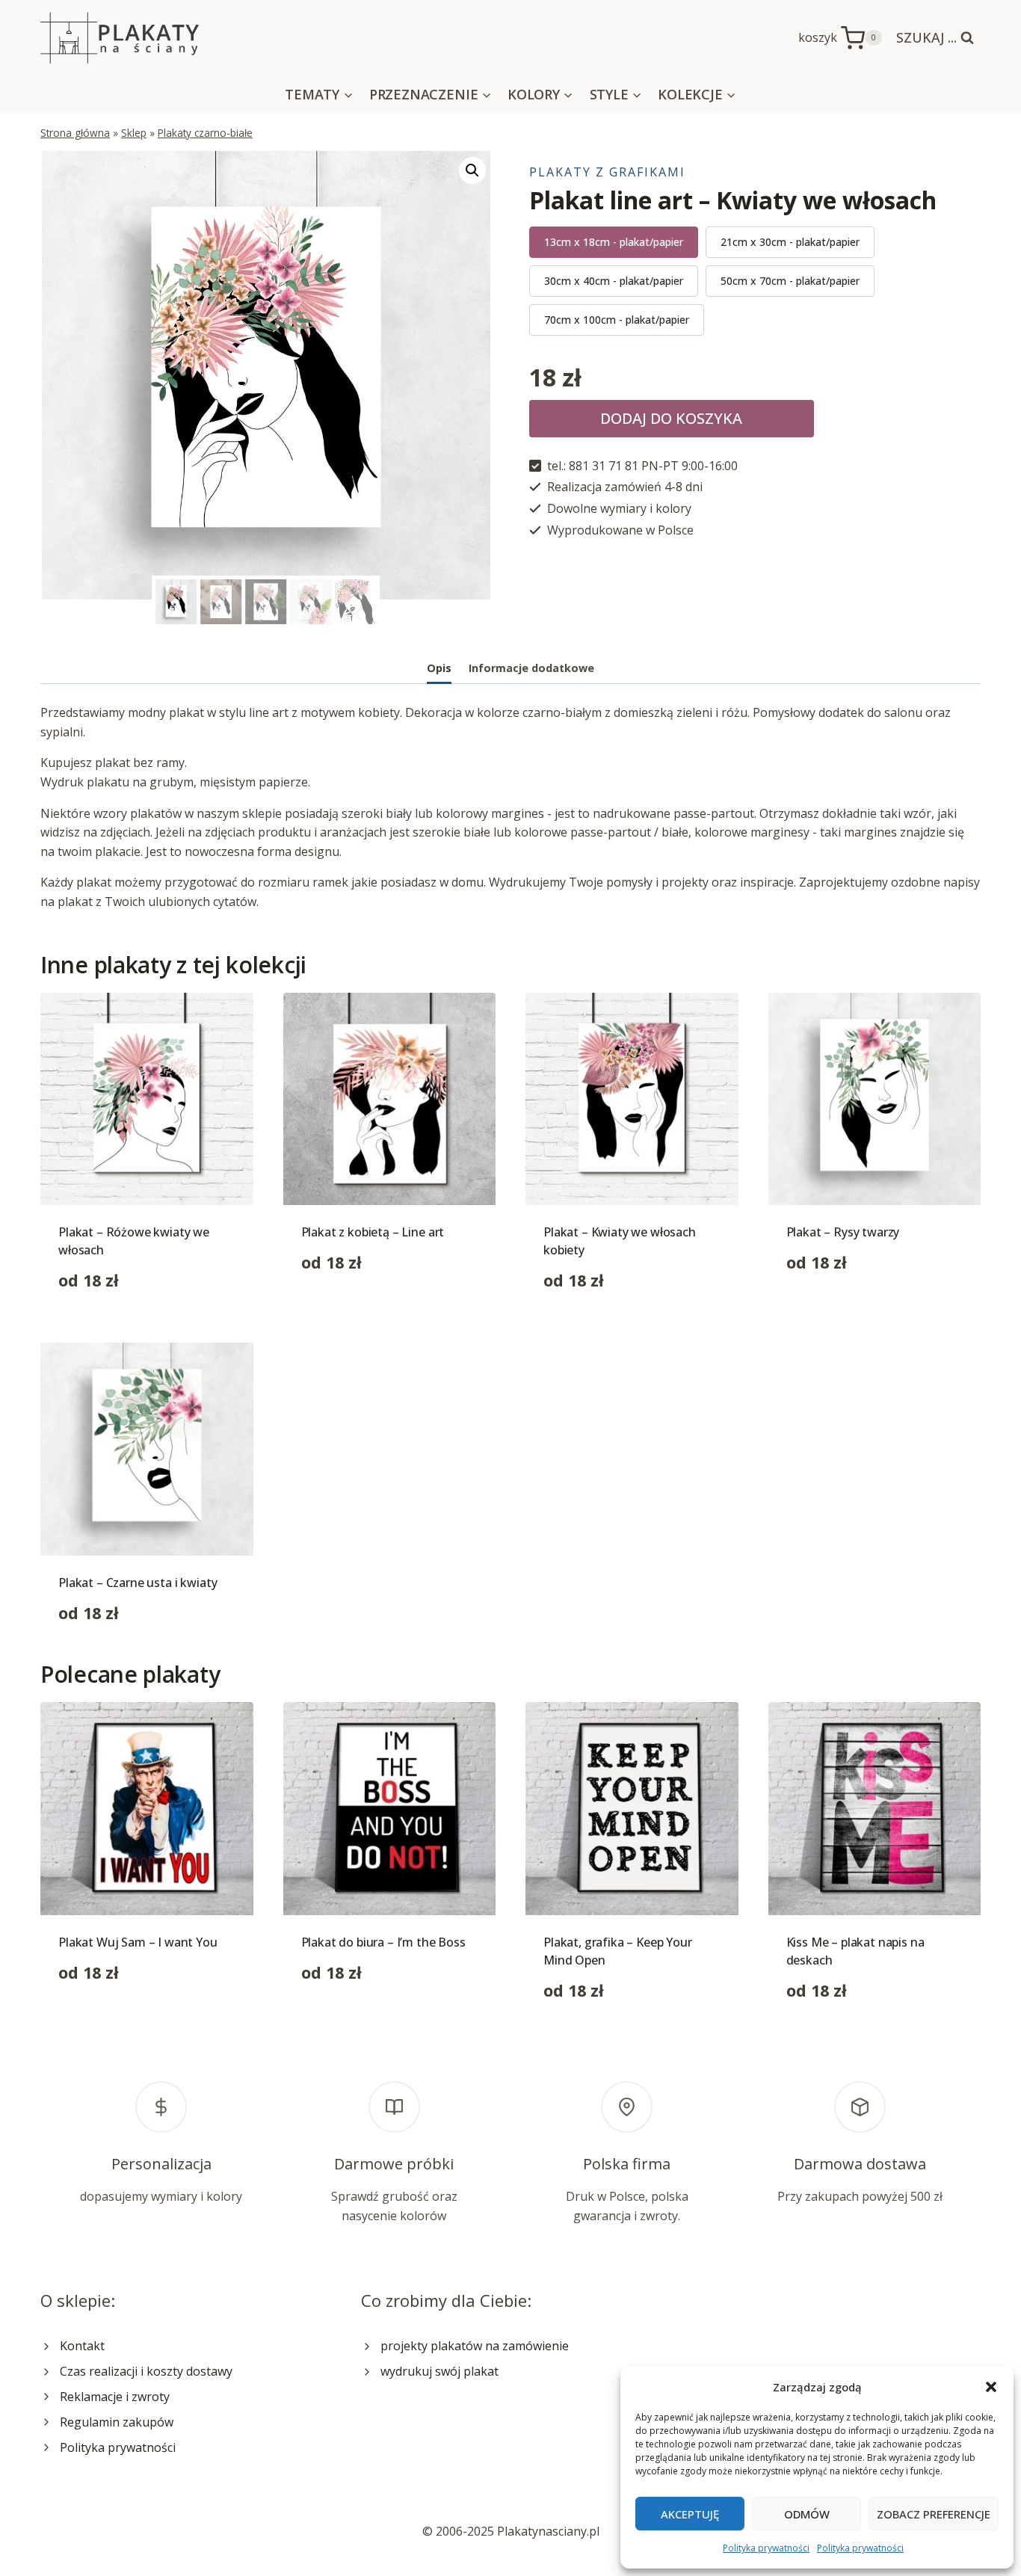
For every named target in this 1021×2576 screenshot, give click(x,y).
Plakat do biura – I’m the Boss (383, 1942)
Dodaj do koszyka (671, 418)
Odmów (807, 2514)
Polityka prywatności (766, 2548)
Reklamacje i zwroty (115, 2397)
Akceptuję (690, 2514)
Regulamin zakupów (117, 2422)
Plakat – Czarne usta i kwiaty (138, 1583)
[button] (991, 2387)
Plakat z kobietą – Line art (373, 1232)
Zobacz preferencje (934, 2514)
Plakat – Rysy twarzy (843, 1232)
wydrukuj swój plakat (439, 2371)
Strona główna (75, 133)
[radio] (614, 242)
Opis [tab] (439, 668)
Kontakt (82, 2346)
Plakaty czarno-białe (205, 133)
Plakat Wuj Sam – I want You (138, 1942)
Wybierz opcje (341, 1310)
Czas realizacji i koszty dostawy (146, 2371)
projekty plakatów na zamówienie (475, 2346)
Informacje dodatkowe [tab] (531, 668)
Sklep (134, 133)
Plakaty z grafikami (607, 172)
